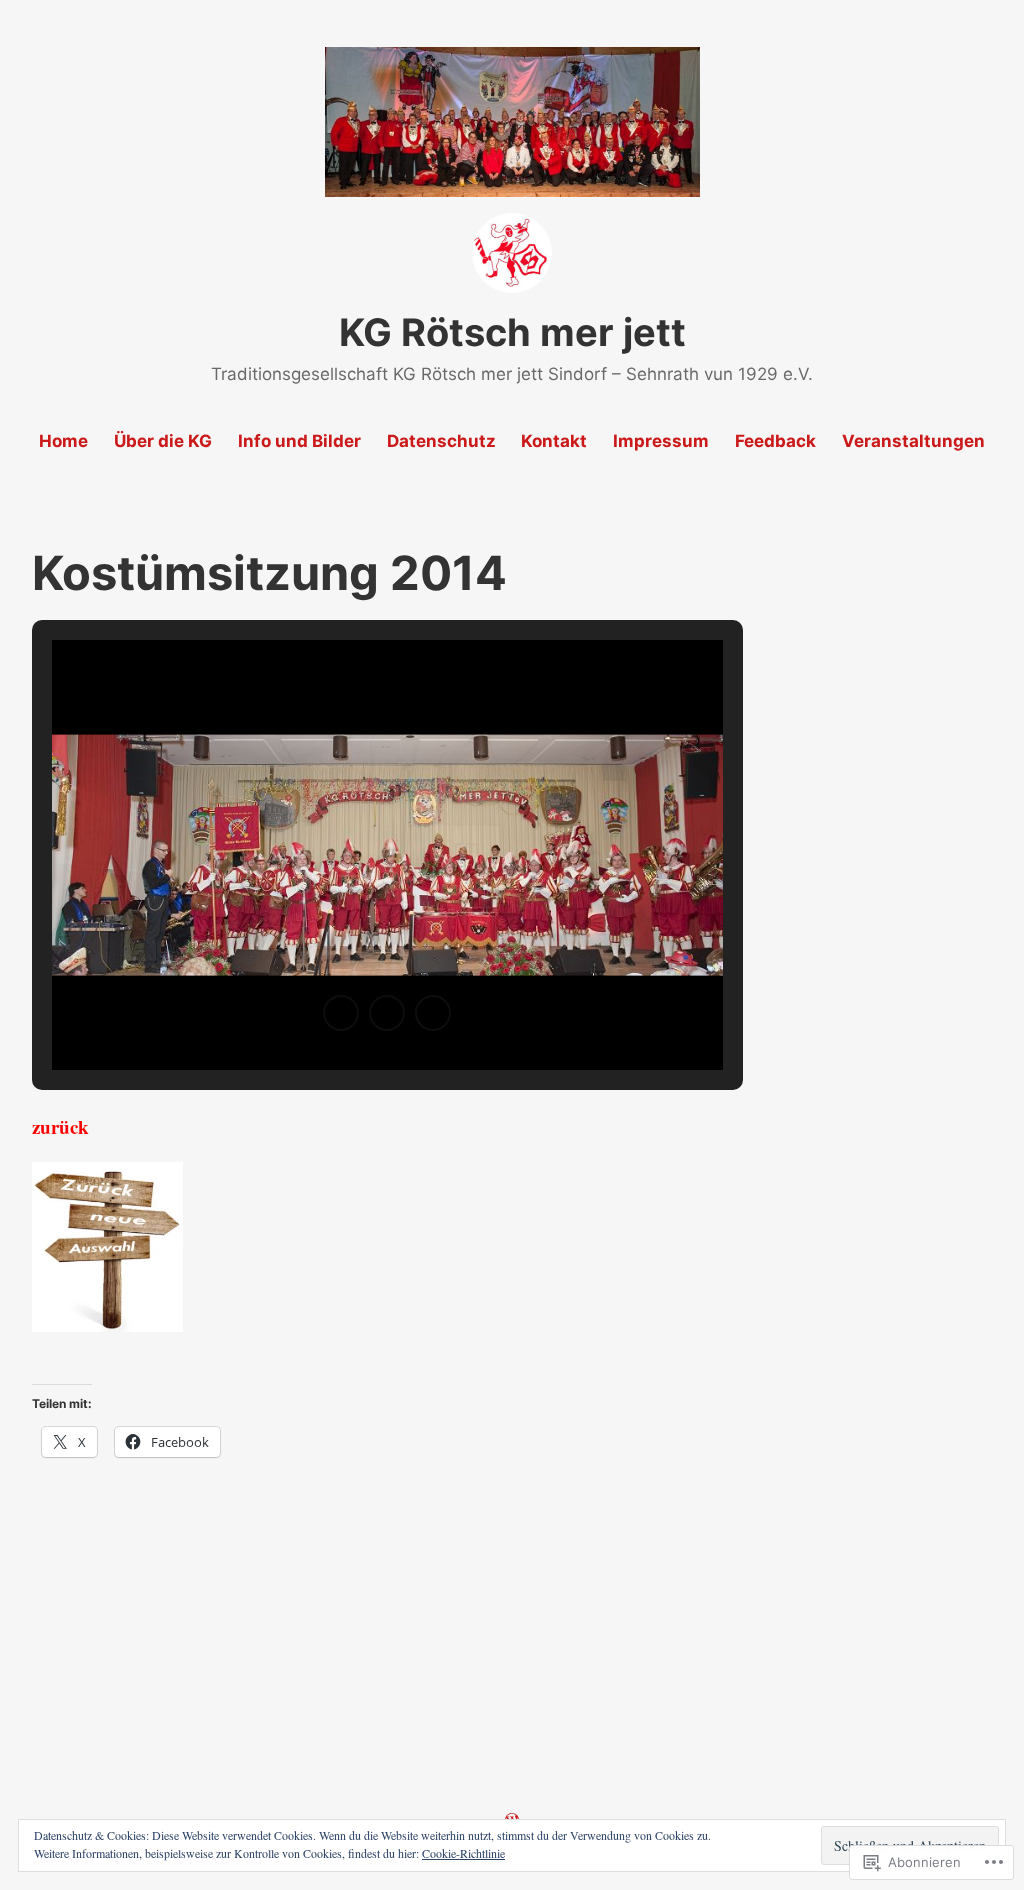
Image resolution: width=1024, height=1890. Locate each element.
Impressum (661, 441)
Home (63, 441)
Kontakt (554, 441)
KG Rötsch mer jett (512, 332)
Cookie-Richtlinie (463, 1853)
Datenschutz (441, 441)
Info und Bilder (299, 441)
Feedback (775, 441)
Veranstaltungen (913, 441)
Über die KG (163, 441)
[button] (341, 1013)
